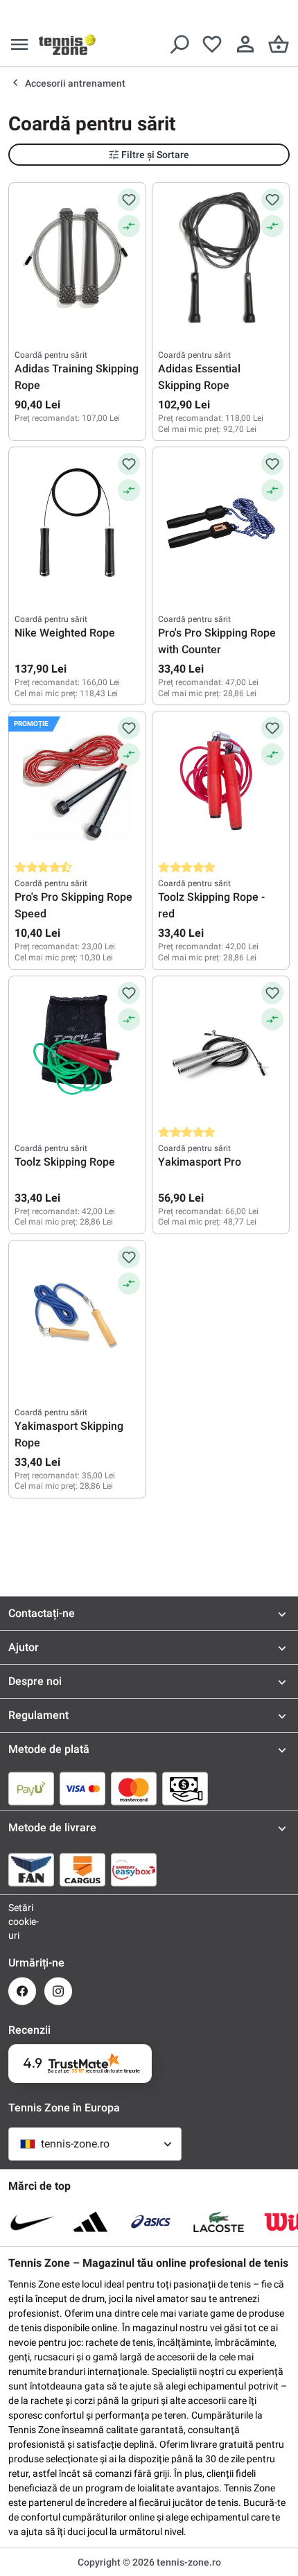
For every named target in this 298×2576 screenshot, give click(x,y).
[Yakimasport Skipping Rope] (77, 1315)
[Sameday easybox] (134, 1869)
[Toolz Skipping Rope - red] (221, 786)
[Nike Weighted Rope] (77, 522)
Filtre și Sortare (155, 155)
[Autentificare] (245, 44)
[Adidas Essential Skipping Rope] (221, 258)
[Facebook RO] (22, 1991)
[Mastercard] (134, 1788)
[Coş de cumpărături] (279, 44)
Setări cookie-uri (22, 1921)
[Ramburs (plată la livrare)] (185, 1788)
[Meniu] (19, 44)
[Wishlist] (212, 44)
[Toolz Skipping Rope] (77, 1051)
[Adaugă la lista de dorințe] (129, 200)
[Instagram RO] (58, 1991)
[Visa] (82, 1788)
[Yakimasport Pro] (221, 1051)
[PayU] (31, 1788)
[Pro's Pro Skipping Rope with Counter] (221, 522)
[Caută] (179, 44)
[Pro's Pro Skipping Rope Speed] (77, 786)
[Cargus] (82, 1869)
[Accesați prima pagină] (67, 44)
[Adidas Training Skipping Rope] (77, 258)
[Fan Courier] (31, 1869)
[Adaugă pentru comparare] (129, 226)
